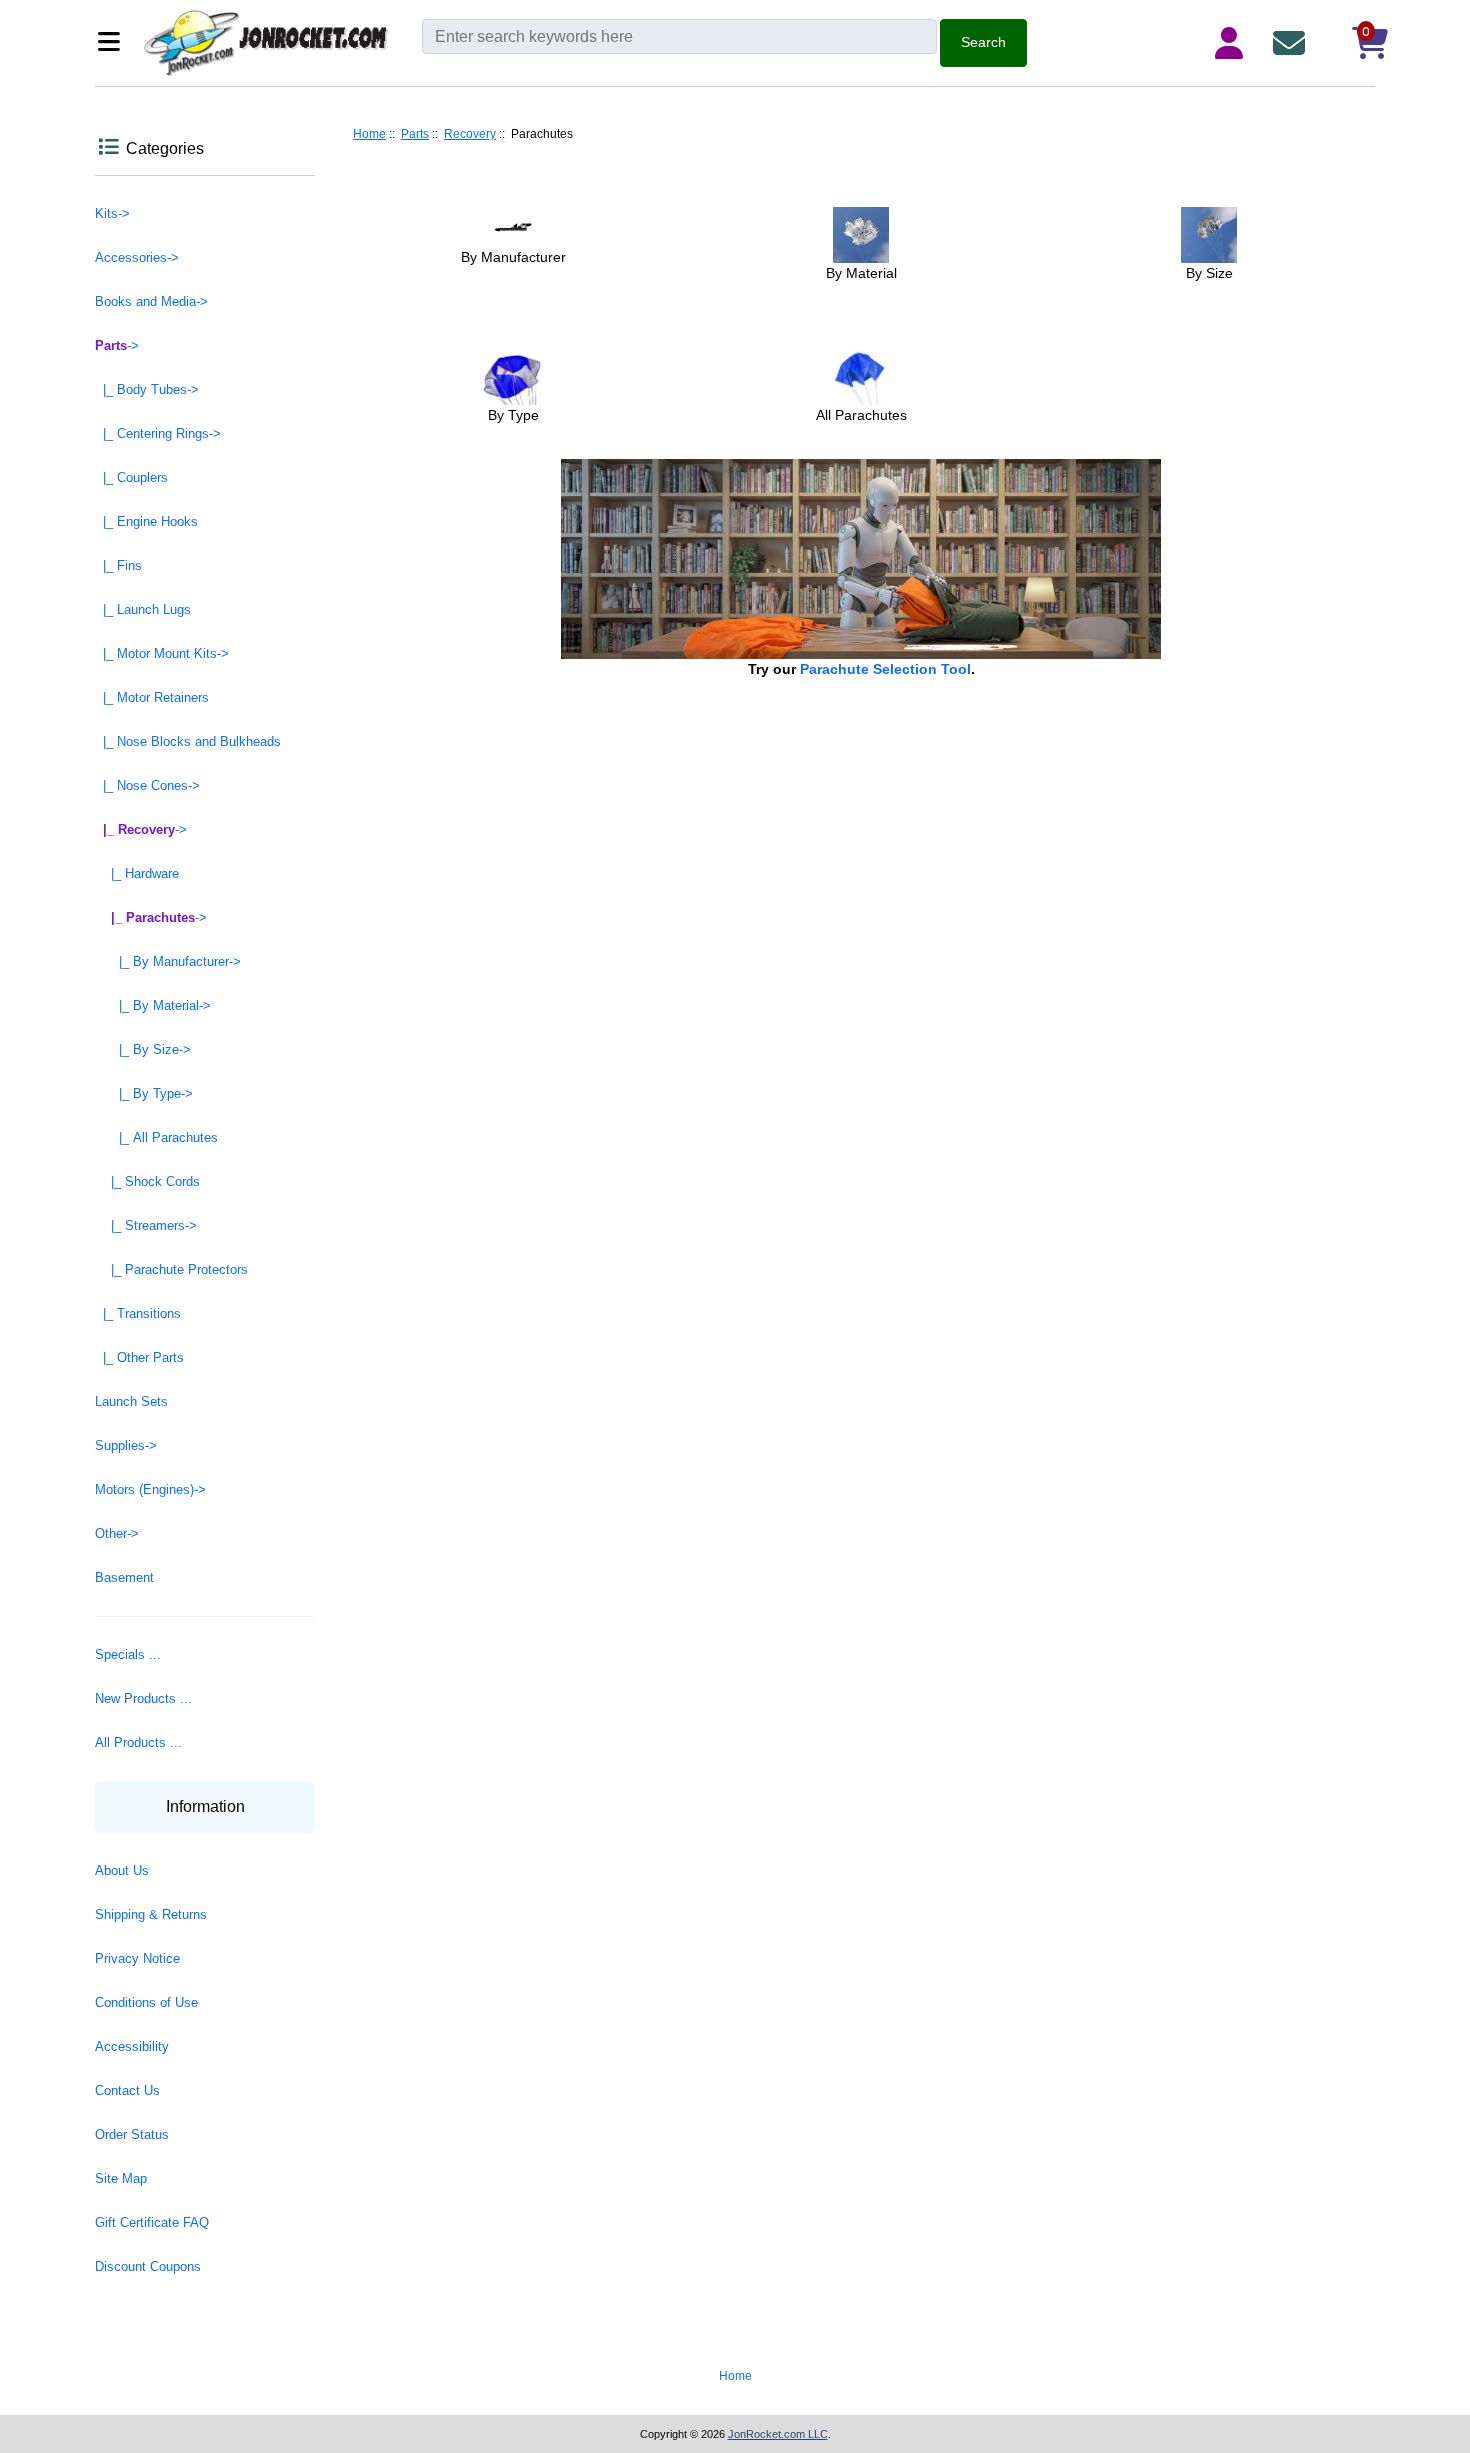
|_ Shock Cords (147, 1181)
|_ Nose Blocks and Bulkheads (188, 741)
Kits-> (112, 213)
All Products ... (138, 1742)
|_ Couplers (131, 477)
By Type (513, 415)
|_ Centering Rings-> (158, 433)
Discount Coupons (148, 2266)
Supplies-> (126, 1445)
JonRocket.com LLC (778, 2434)
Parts (415, 134)
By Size (1209, 273)
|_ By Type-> (144, 1093)
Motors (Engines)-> (150, 1489)
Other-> (117, 1533)
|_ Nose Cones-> (147, 785)
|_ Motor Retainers (152, 697)
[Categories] (114, 43)
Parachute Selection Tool (885, 669)
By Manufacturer (513, 257)
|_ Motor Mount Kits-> (162, 653)
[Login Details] (1233, 43)
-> (117, 345)
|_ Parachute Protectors (171, 1269)
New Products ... (143, 1698)
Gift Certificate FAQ (152, 2222)
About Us (122, 1870)
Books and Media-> (151, 301)
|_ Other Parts (139, 1357)
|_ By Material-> (153, 1005)
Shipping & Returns (151, 1914)
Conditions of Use (146, 2002)
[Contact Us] (1293, 43)
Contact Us (127, 2090)
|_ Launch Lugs (143, 609)
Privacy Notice (137, 1958)
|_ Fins (118, 565)
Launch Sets (131, 1401)
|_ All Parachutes (156, 1137)
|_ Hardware (137, 873)
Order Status (132, 2134)
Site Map (121, 2178)
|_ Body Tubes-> (147, 389)
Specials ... (128, 1654)
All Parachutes (861, 415)
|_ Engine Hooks (146, 521)
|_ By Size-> (143, 1049)
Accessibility (132, 2046)
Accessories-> (137, 257)
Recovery (470, 134)
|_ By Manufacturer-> (168, 961)
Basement (124, 1577)
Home (369, 134)
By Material (861, 273)
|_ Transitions (138, 1313)
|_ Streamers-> (146, 1225)
